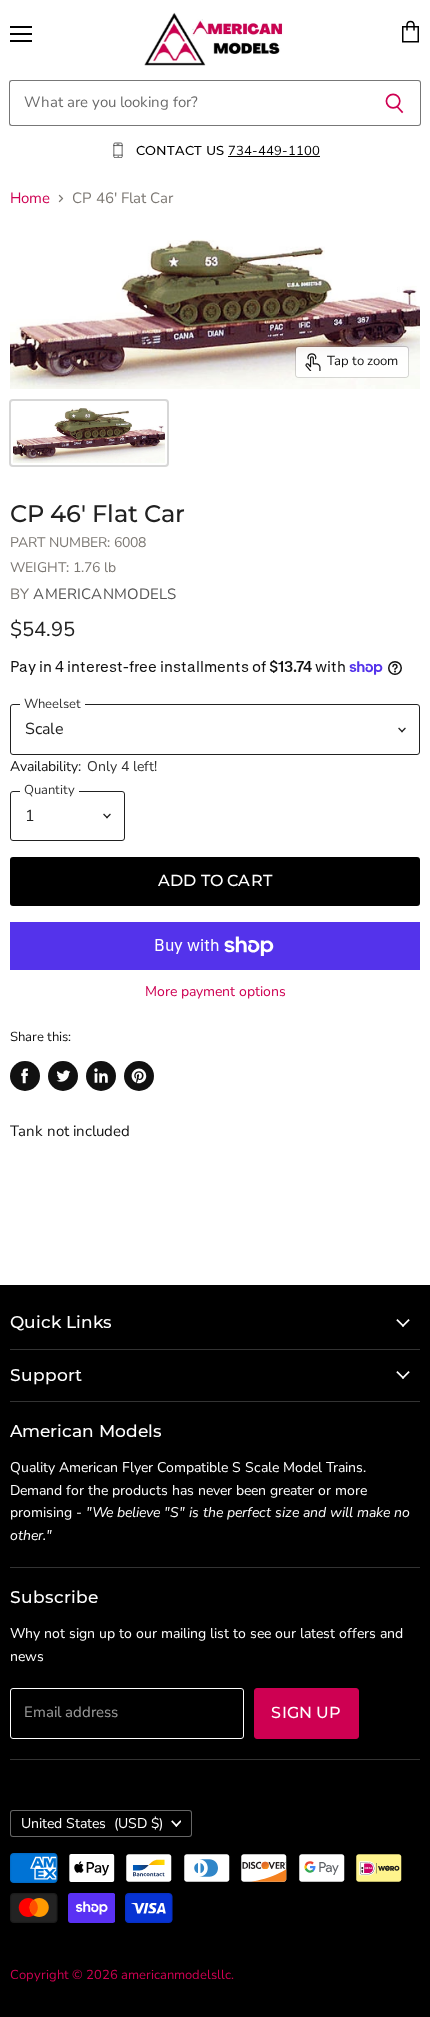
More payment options (215, 992)
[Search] (394, 103)
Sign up (306, 1712)
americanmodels (104, 594)
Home (30, 198)
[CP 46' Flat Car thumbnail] (89, 433)
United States (92, 1823)
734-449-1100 (274, 151)
